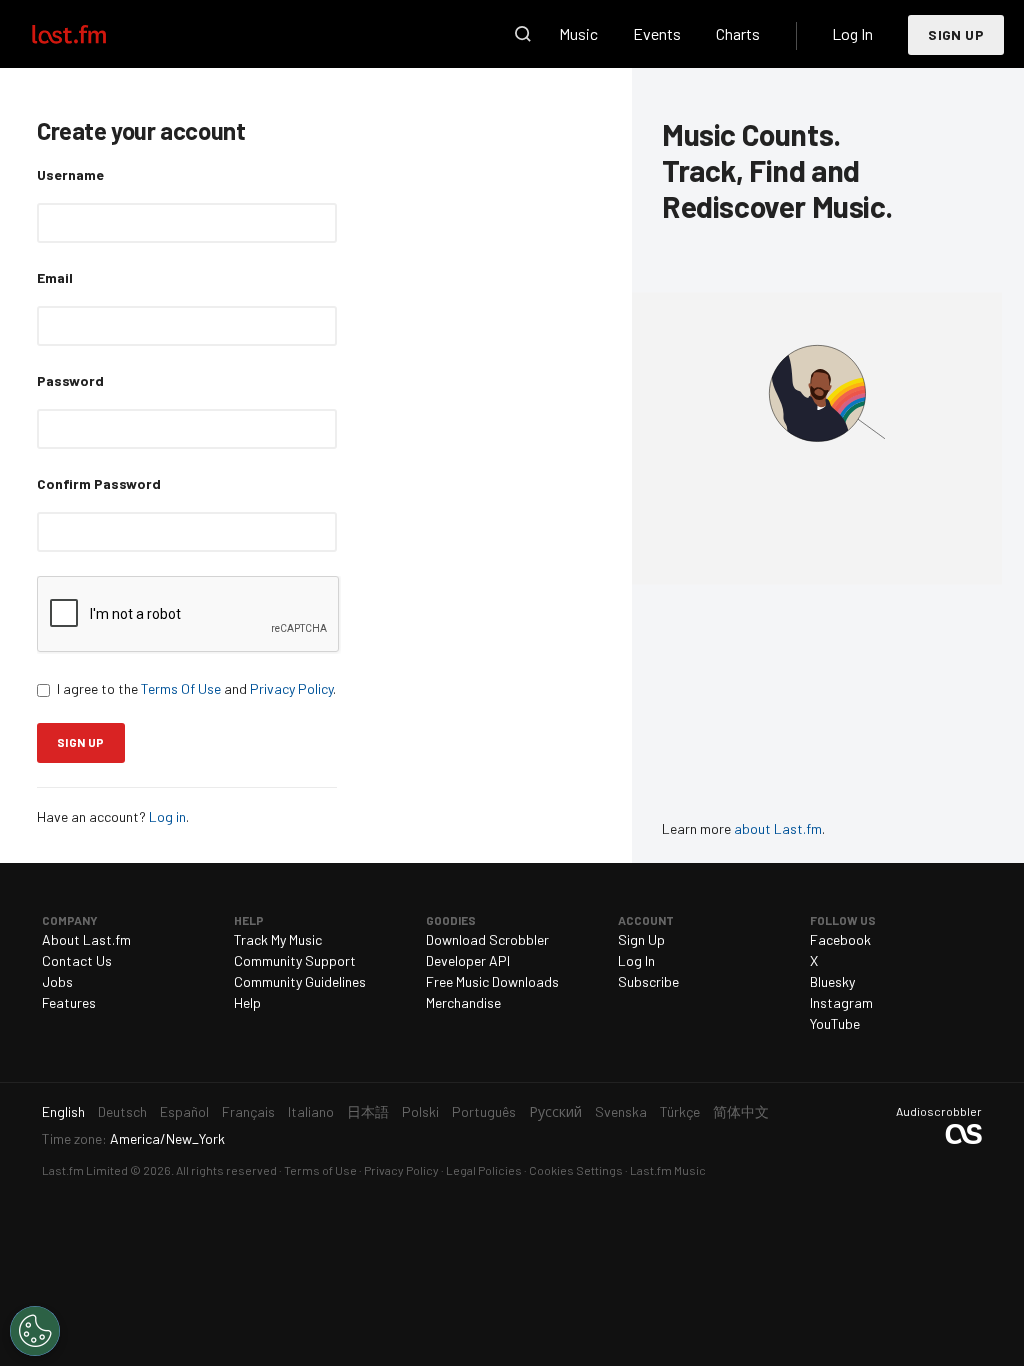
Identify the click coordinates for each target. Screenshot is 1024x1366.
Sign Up (956, 34)
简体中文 (741, 1111)
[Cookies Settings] (35, 1331)
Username (70, 174)
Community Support (295, 960)
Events (657, 33)
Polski (420, 1111)
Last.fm (92, 34)
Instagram (841, 1002)
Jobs (57, 981)
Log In (852, 33)
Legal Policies (484, 1170)
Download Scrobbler (487, 939)
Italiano (311, 1111)
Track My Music (278, 939)
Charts (738, 33)
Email (55, 277)
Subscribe (648, 981)
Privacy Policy (291, 688)
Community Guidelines (300, 981)
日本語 (368, 1111)
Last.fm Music (668, 1170)
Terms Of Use (181, 688)
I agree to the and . (196, 688)
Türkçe (680, 1111)
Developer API (468, 960)
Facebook (840, 939)
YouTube (835, 1023)
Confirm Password (99, 483)
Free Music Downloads (492, 981)
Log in (167, 816)
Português (484, 1111)
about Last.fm (778, 828)
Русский (555, 1111)
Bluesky (832, 981)
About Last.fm (86, 939)
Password (70, 380)
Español (184, 1111)
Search (523, 34)
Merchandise (463, 1002)
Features (69, 1002)
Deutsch (122, 1111)
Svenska (621, 1111)
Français (248, 1111)
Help (247, 1002)
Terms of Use (320, 1170)
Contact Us (77, 960)
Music (578, 33)
